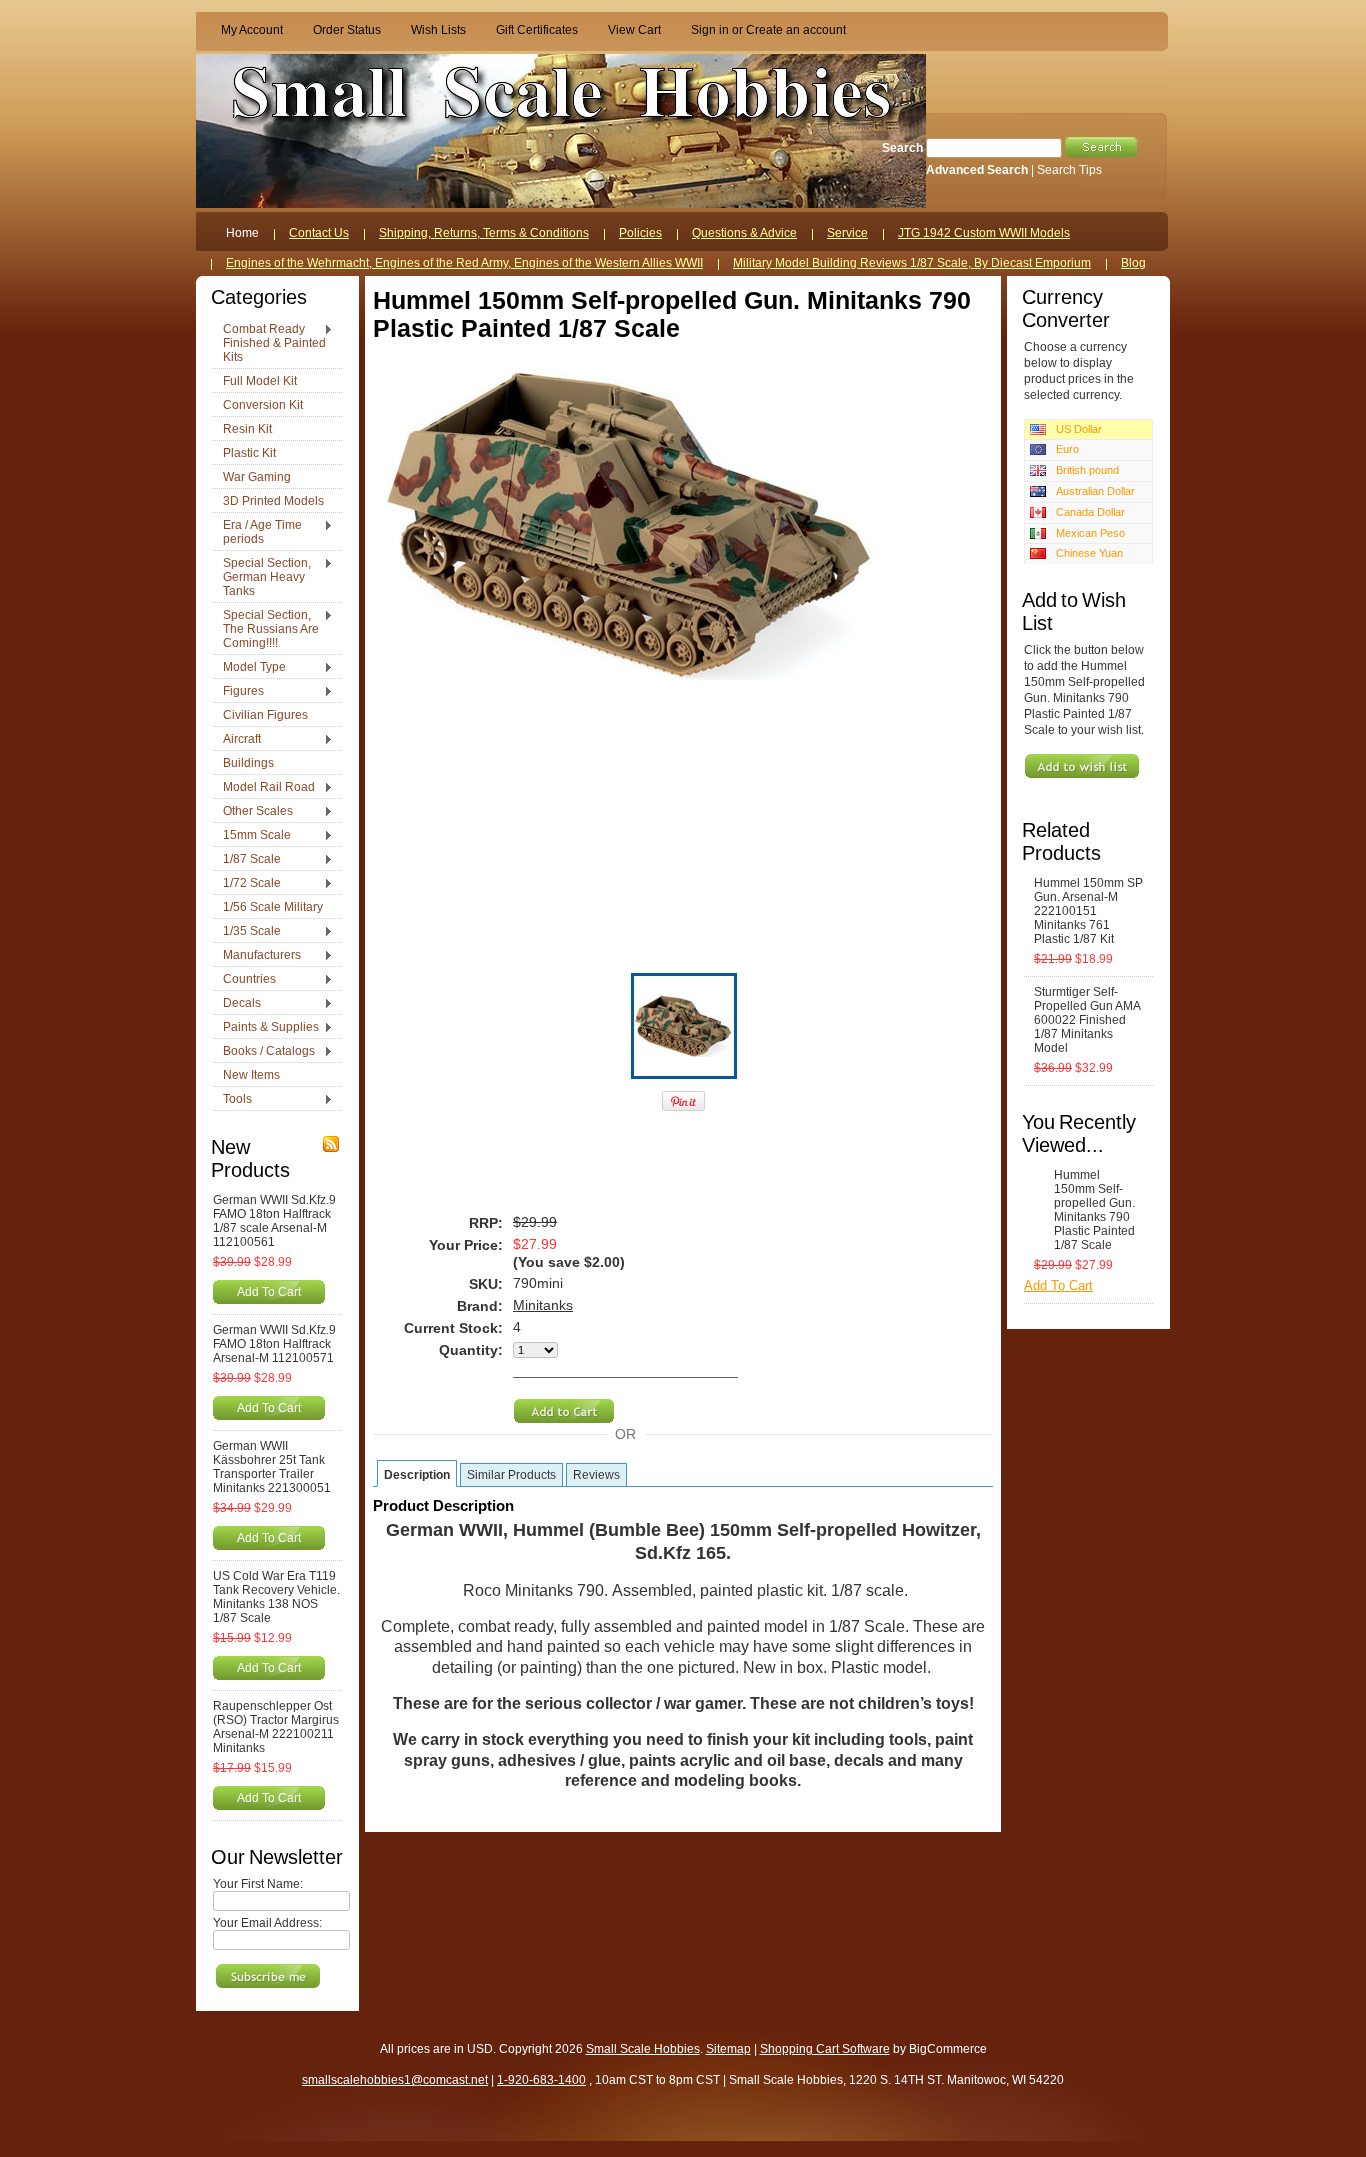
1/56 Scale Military (273, 907)
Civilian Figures (265, 715)
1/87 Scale (247, 860)
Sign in (710, 30)
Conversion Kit (263, 405)
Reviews (596, 1475)
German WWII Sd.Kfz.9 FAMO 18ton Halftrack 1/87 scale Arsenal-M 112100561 (274, 1221)
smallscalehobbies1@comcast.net (395, 2080)
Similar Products (511, 1475)
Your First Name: (258, 1884)
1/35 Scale (247, 932)
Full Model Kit (260, 381)
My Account (252, 30)
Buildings (248, 763)
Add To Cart (269, 1291)
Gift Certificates (537, 30)
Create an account (796, 30)
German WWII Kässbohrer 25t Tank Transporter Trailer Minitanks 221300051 (272, 1467)
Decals (237, 1004)
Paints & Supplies (266, 1028)
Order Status (347, 30)
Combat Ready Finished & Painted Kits (269, 343)
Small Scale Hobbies (643, 2049)
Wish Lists (438, 30)
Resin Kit (247, 429)
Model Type (249, 668)
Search (902, 148)
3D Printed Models (273, 501)
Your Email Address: (267, 1923)
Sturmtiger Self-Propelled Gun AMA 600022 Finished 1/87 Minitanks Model (1087, 1020)
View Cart (634, 30)
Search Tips (1069, 170)
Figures (238, 692)
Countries (244, 980)
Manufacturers (257, 956)
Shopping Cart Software (825, 2049)
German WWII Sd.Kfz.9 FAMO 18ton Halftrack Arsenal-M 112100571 (274, 1344)
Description (417, 1475)
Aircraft (237, 740)
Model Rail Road (264, 788)
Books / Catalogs (264, 1052)
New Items (251, 1075)
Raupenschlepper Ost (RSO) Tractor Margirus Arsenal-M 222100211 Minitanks (276, 1727)
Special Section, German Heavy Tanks (262, 577)
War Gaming (257, 477)
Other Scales (253, 812)
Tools (232, 1100)
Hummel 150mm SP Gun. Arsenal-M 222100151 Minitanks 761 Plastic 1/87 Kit (1088, 911)
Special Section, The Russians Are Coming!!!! (266, 629)
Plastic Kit (249, 453)
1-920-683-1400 (541, 2080)
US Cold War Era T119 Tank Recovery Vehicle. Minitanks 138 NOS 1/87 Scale (276, 1597)
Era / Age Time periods (257, 532)
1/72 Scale (247, 884)
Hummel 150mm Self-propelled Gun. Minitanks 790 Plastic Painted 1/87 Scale (1094, 1210)
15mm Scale (252, 836)
